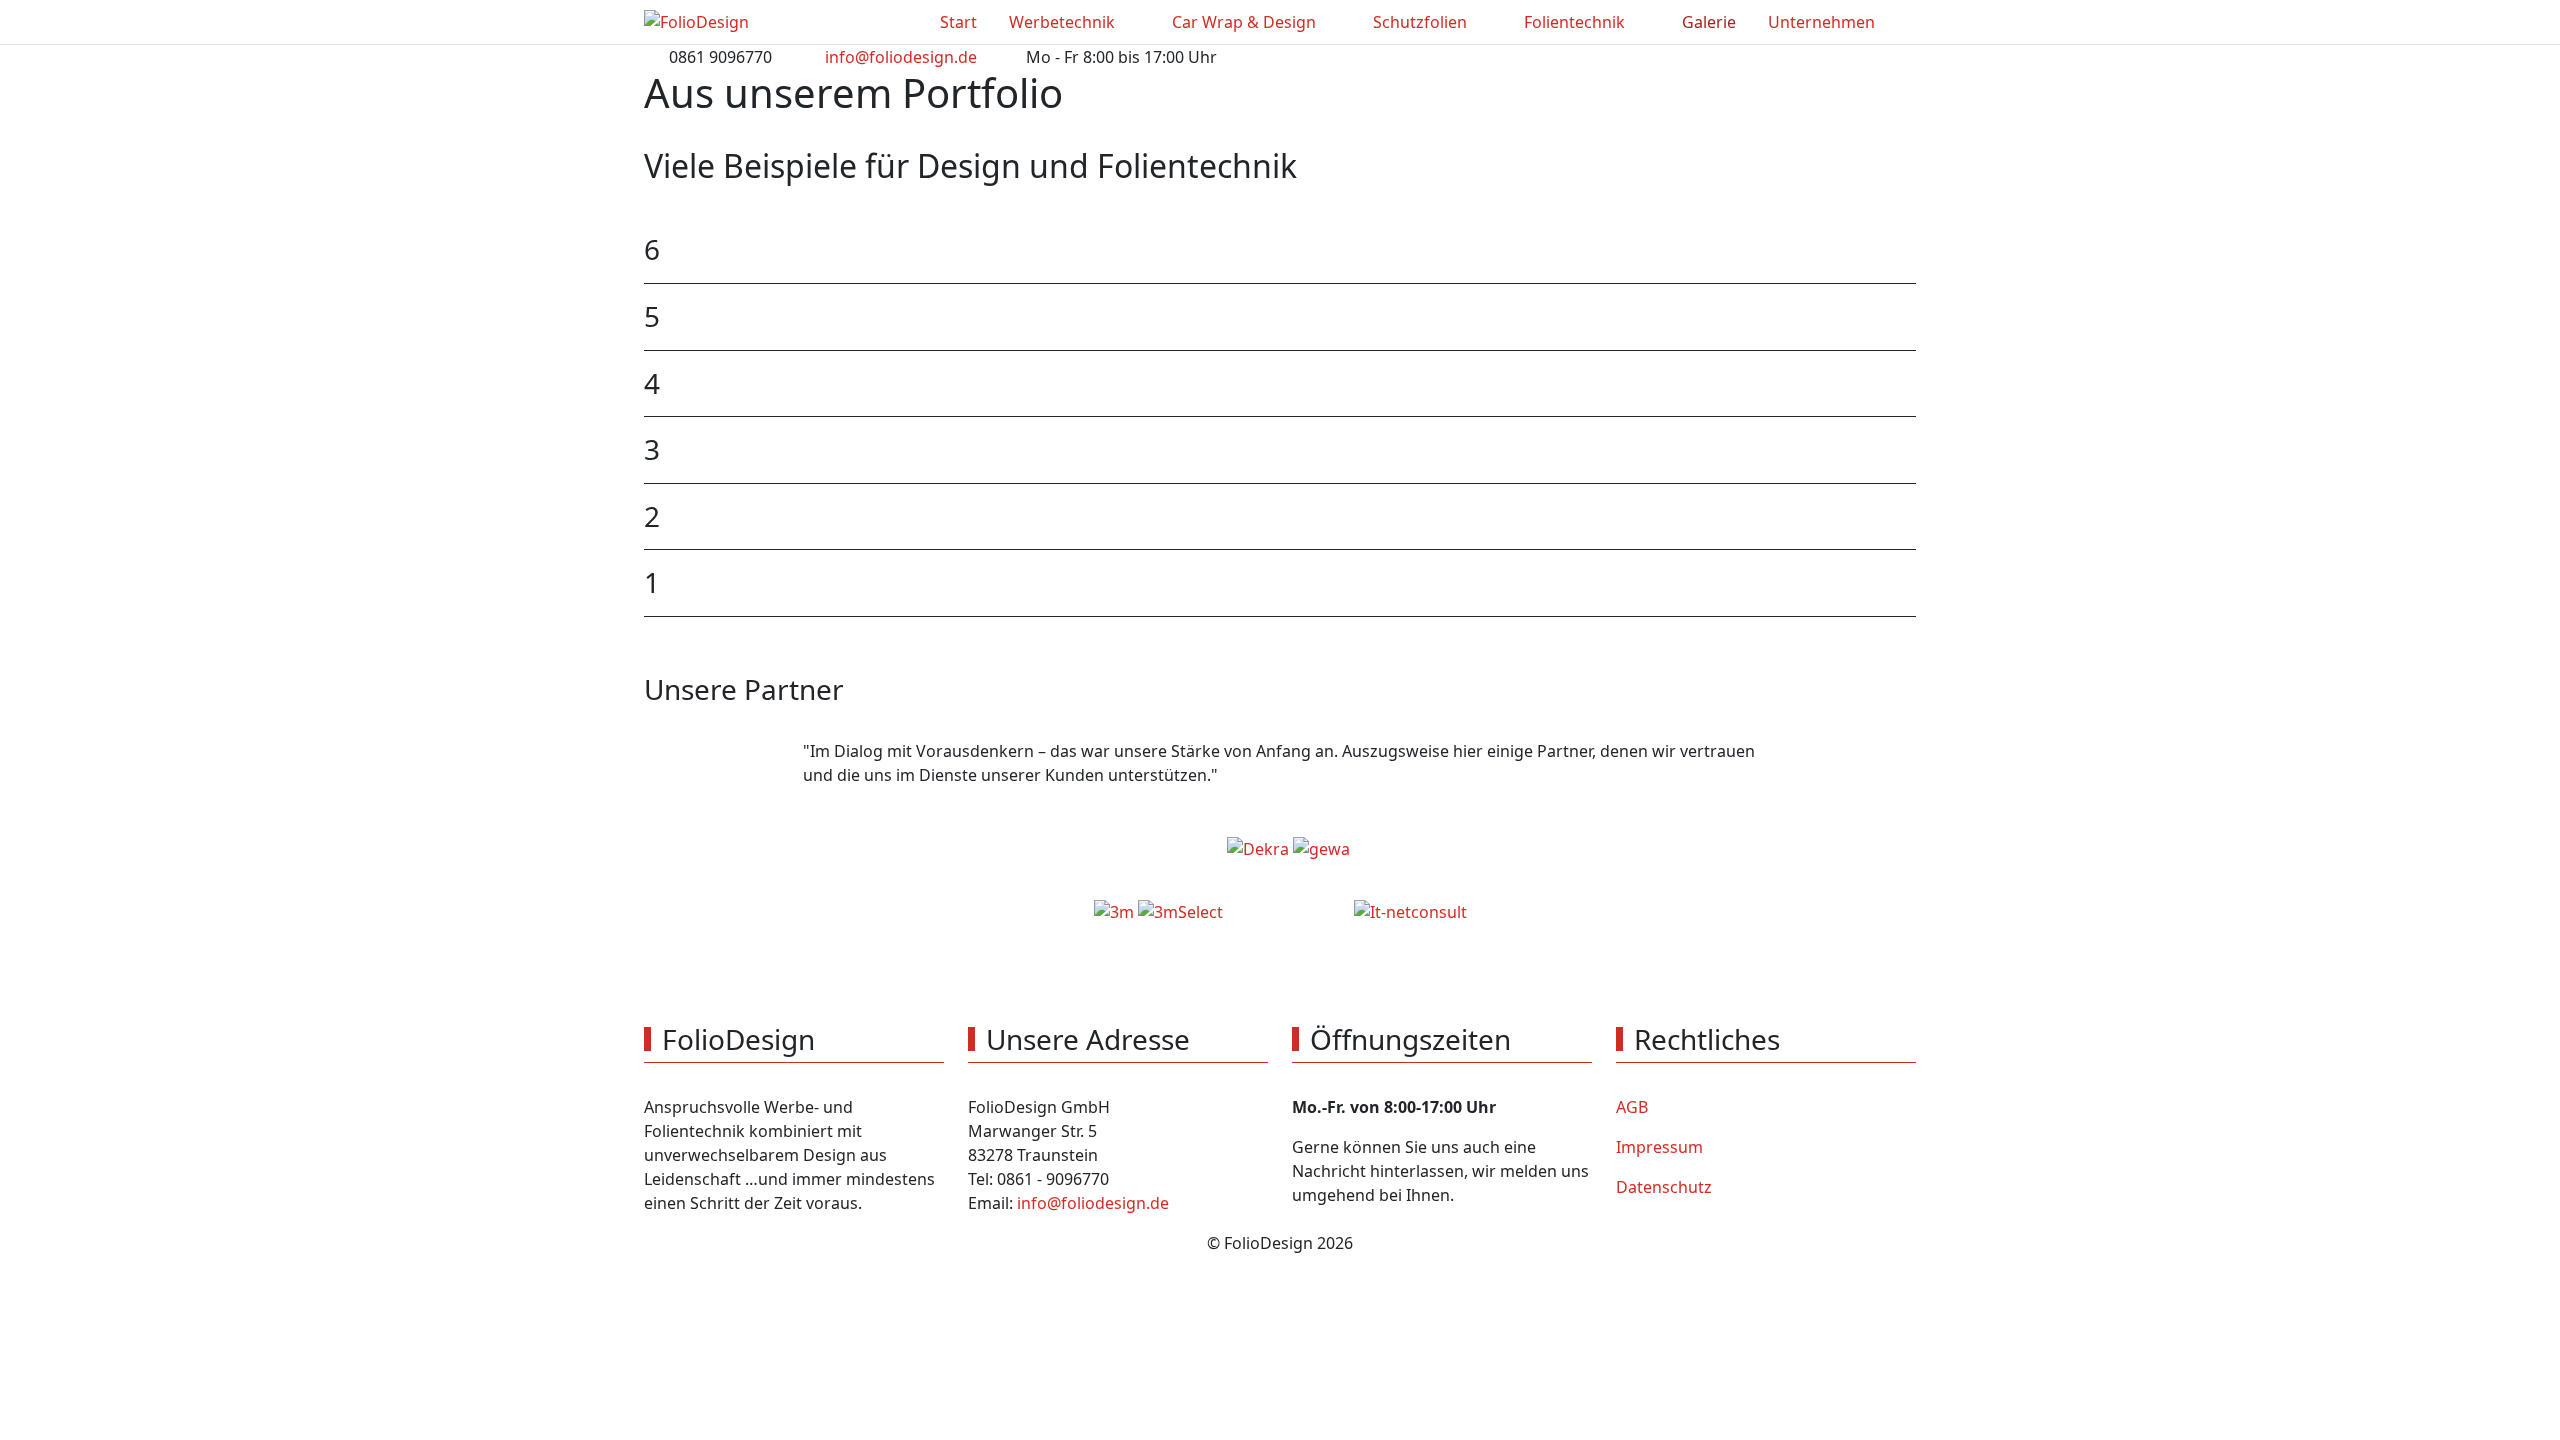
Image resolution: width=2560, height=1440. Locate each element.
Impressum (1659, 1147)
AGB (1632, 1107)
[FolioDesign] (696, 22)
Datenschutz (1664, 1187)
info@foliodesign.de (901, 57)
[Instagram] (1906, 53)
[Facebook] (1862, 53)
